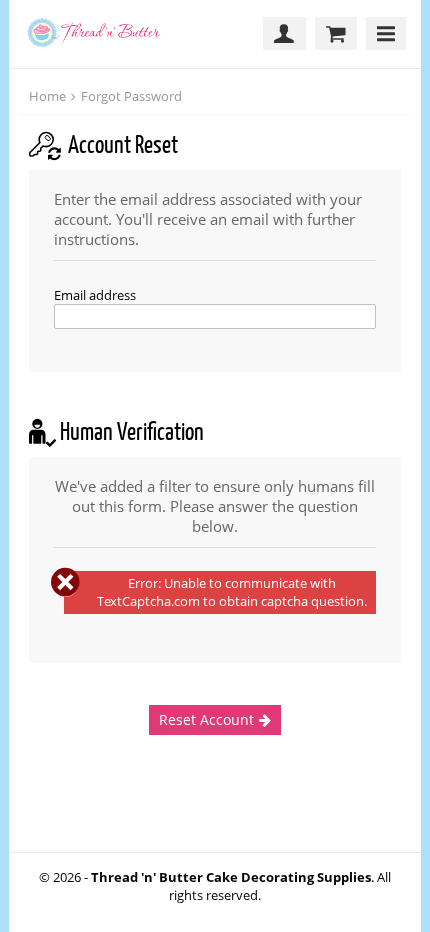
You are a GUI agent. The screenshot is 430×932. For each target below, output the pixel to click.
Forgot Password (131, 96)
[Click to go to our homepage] (100, 34)
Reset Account (206, 719)
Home (47, 96)
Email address (95, 295)
